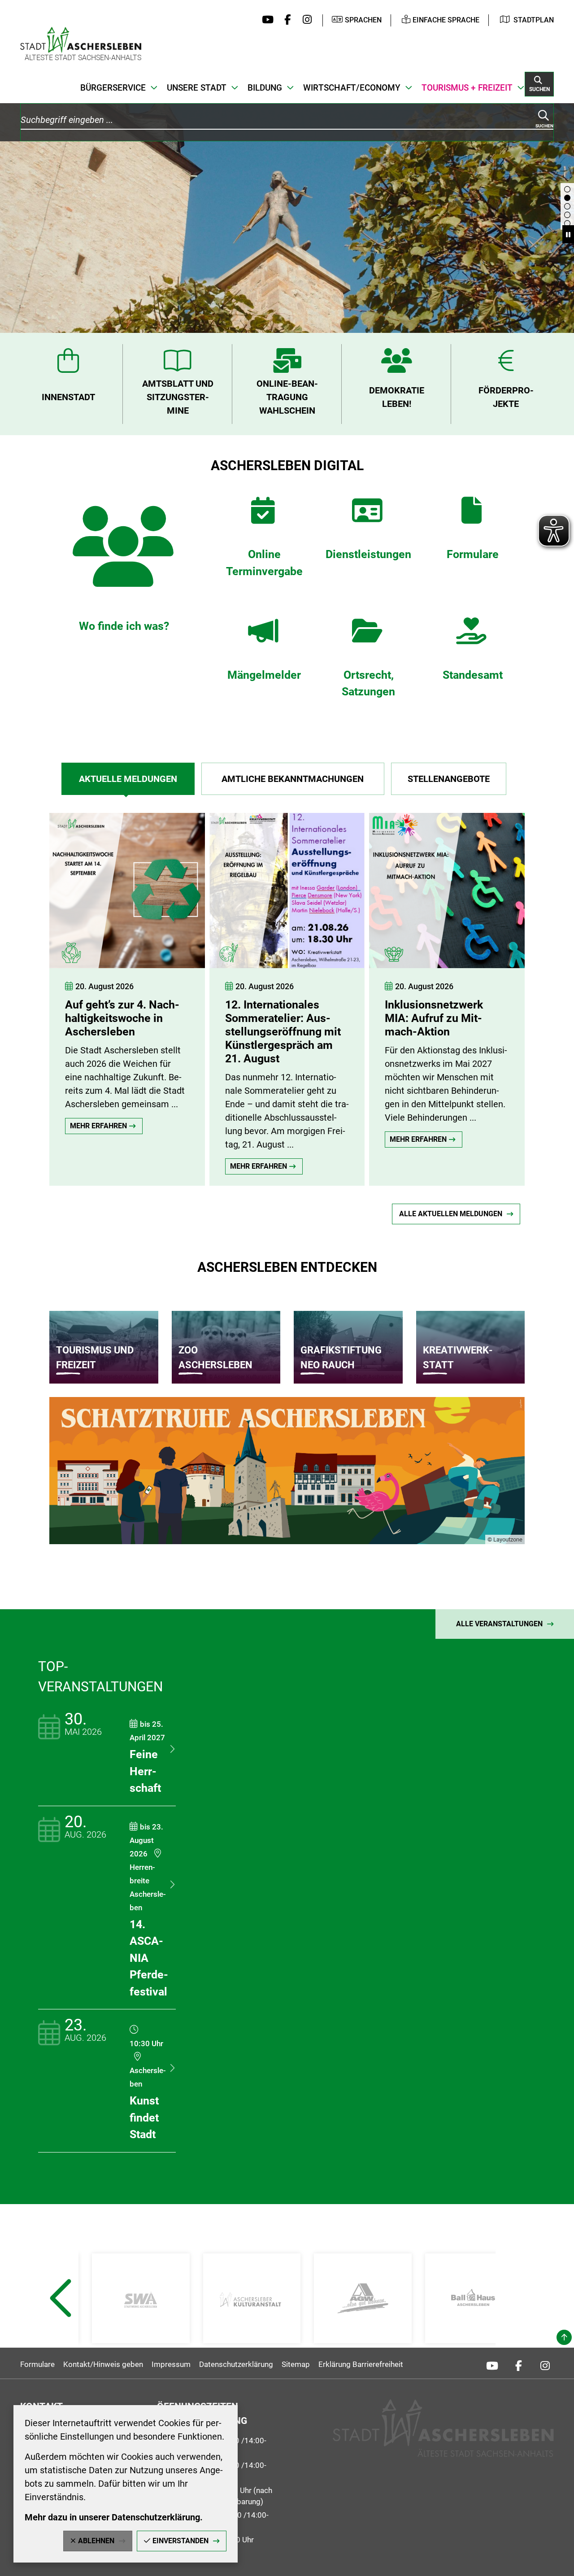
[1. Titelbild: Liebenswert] (567, 198)
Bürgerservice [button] (113, 88)
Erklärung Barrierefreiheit (361, 2364)
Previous (60, 2320)
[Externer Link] (141, 2298)
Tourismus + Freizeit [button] (467, 88)
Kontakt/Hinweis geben (103, 2364)
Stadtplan (534, 20)
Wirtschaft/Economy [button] (352, 88)
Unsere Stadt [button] (197, 88)
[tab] (128, 779)
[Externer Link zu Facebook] (285, 20)
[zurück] (34, 990)
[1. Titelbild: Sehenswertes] (567, 189)
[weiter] (549, 990)
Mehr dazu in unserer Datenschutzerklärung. (114, 2517)
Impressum (171, 2364)
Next (515, 2320)
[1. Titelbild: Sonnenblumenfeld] (567, 223)
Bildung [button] (265, 88)
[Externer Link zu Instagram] (305, 20)
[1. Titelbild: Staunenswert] (567, 215)
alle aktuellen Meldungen (451, 1214)
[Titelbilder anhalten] (568, 234)
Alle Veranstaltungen (499, 1624)
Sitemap (296, 2364)
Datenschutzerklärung (236, 2364)
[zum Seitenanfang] (564, 2337)
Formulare (37, 2364)
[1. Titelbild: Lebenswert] (567, 206)
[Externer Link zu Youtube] (266, 20)
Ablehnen (96, 2541)
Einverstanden (180, 2541)
